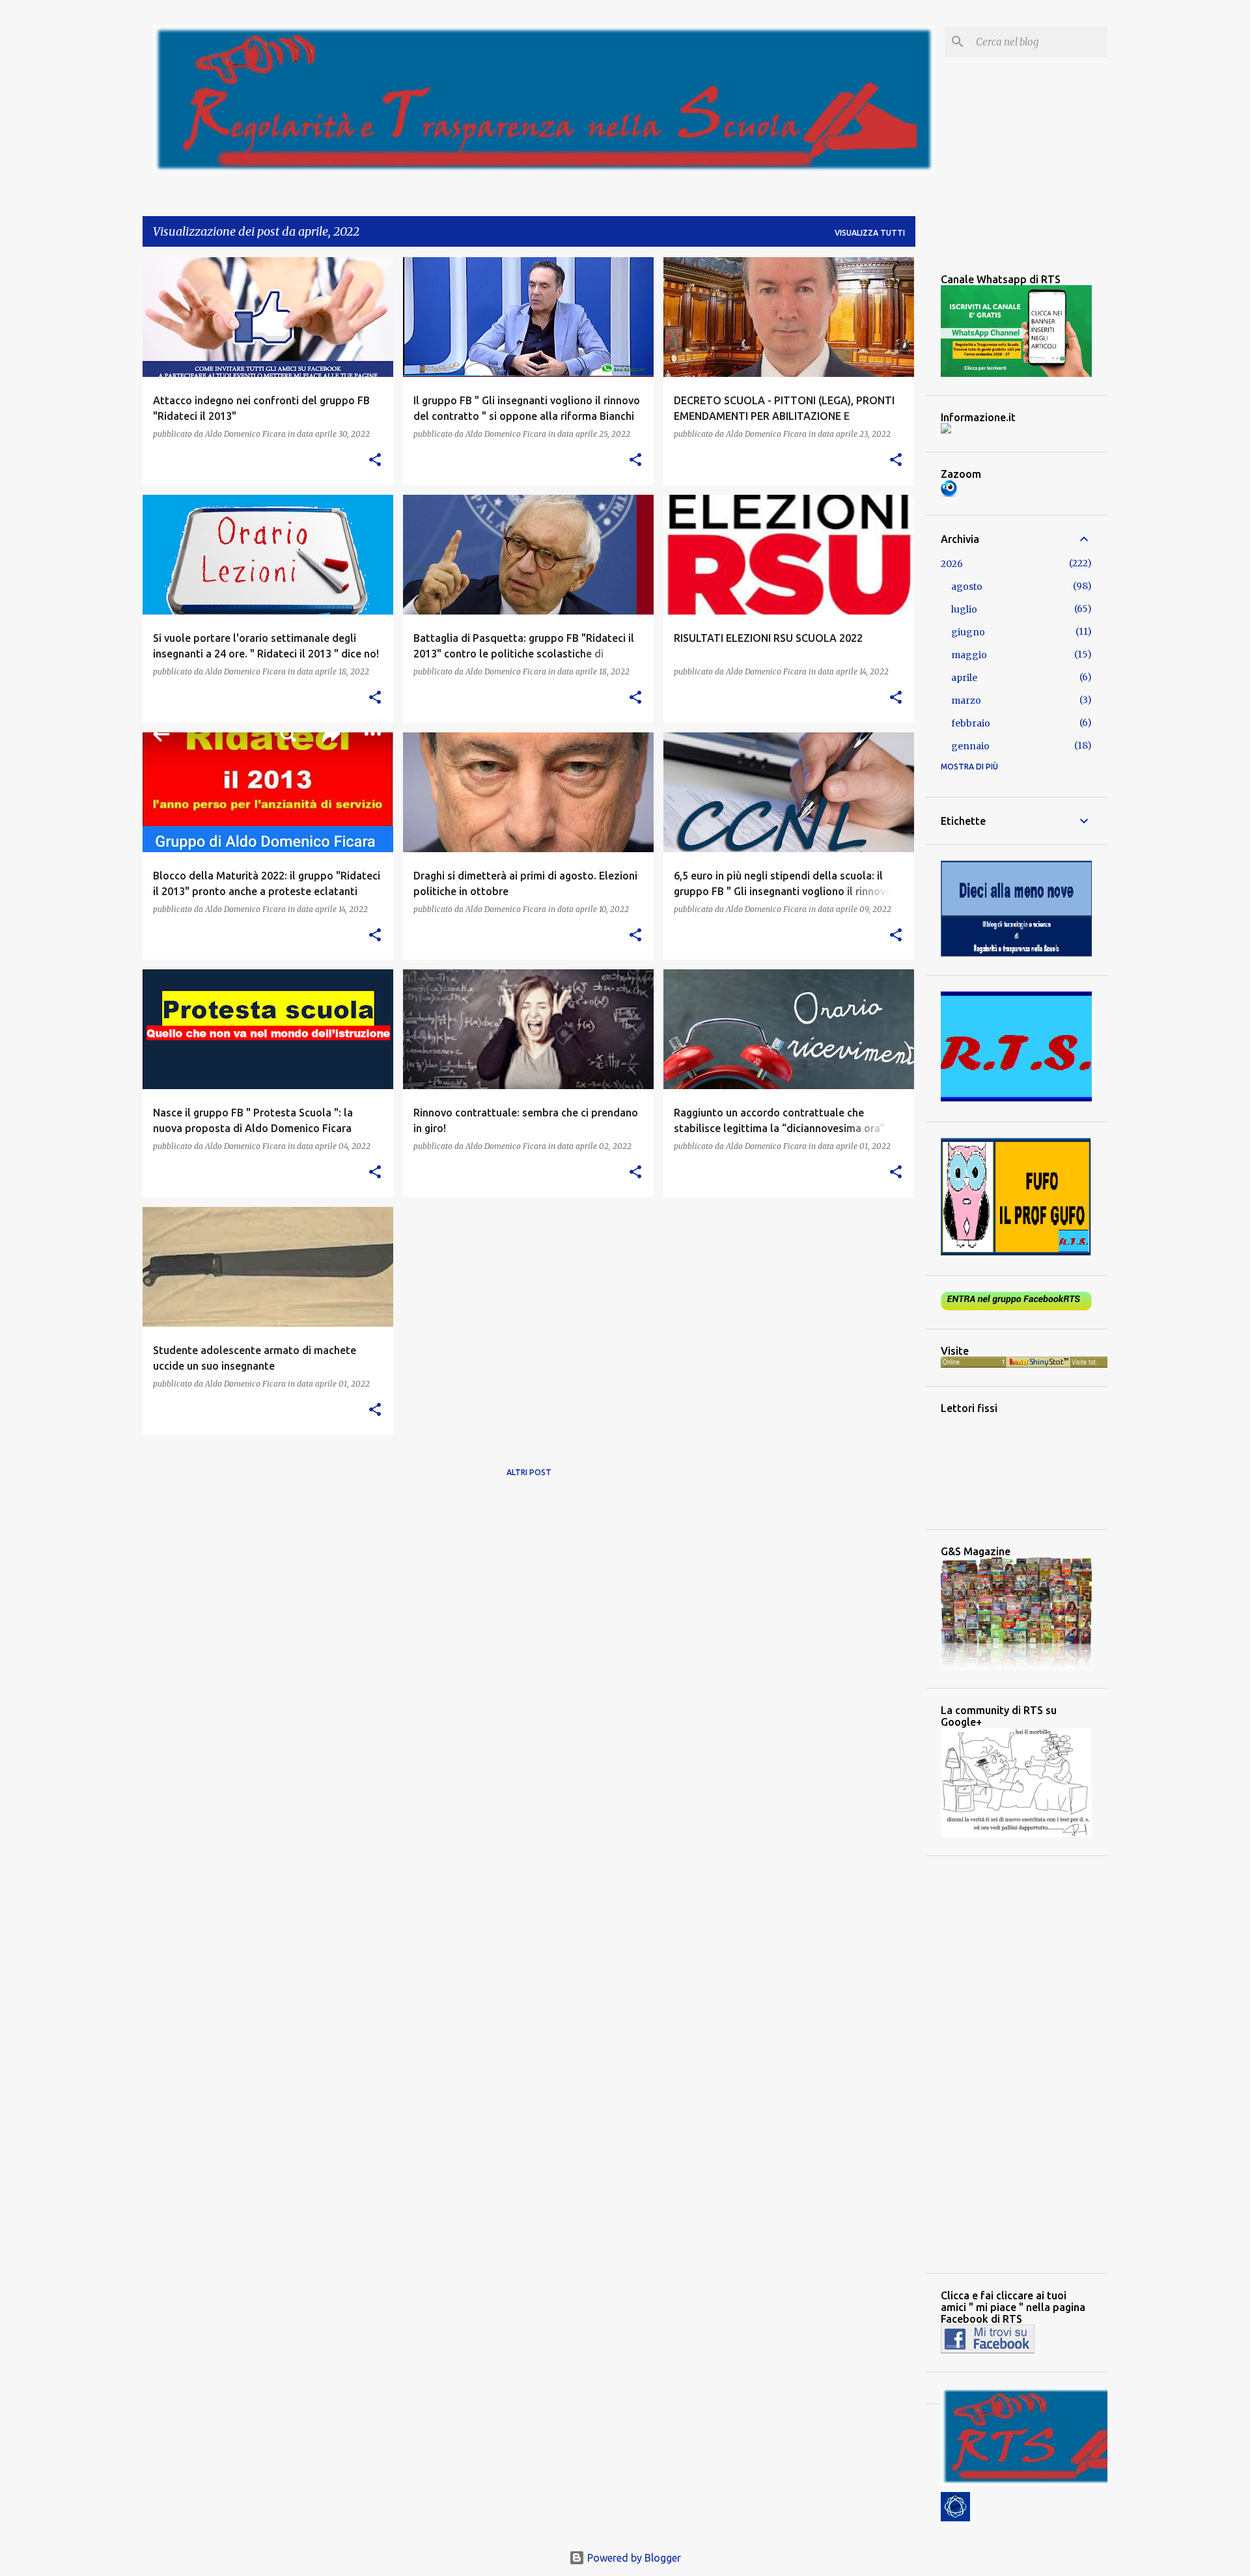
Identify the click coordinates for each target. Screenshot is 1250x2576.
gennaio (970, 746)
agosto (967, 587)
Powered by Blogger (633, 2558)
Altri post (529, 1472)
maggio (969, 655)
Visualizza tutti (870, 233)
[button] (375, 461)
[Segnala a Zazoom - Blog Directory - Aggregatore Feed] (949, 493)
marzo (966, 700)
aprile (964, 678)
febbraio (971, 723)
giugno (968, 632)
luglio (964, 609)
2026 (952, 564)
